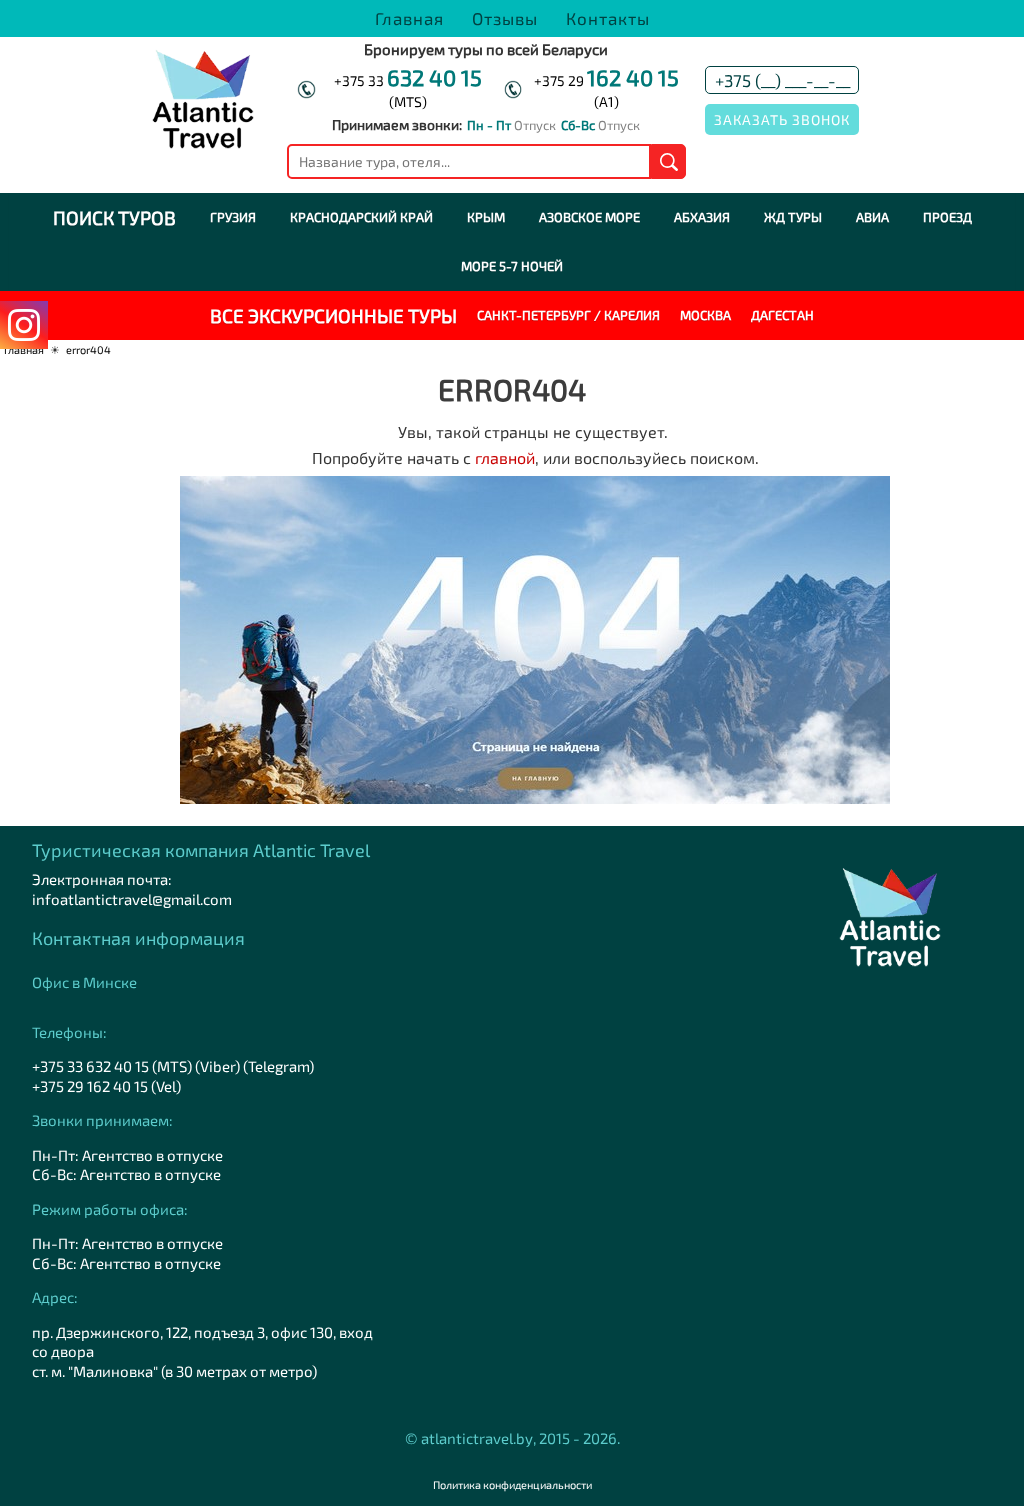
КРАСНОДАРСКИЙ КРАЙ (361, 217)
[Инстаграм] (24, 325)
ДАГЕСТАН (782, 315)
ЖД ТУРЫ (793, 217)
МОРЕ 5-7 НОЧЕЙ (512, 266)
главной (505, 457)
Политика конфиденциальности (512, 1484)
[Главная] (203, 143)
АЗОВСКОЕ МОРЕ (589, 217)
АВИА (872, 217)
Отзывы (505, 18)
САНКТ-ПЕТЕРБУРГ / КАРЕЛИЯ (568, 315)
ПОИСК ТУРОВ (114, 217)
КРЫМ (486, 217)
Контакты (608, 18)
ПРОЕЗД (947, 217)
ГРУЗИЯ (233, 217)
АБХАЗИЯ (702, 217)
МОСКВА (705, 315)
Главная (409, 18)
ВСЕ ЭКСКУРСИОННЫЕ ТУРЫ (333, 315)
